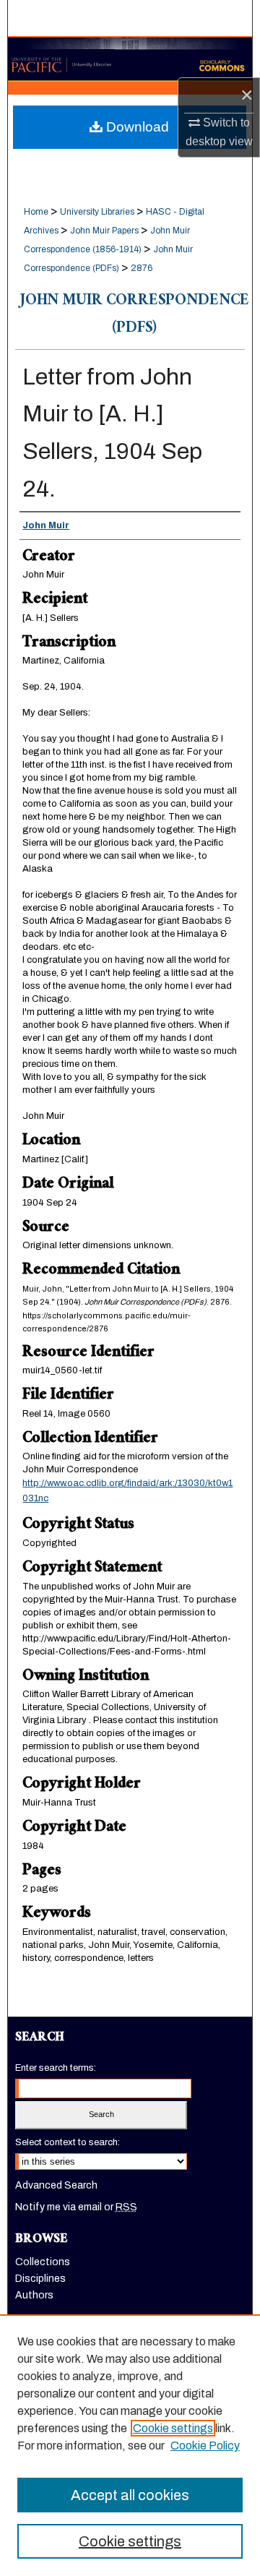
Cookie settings (173, 2428)
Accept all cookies (130, 2495)
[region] (130, 2445)
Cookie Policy (205, 2446)
